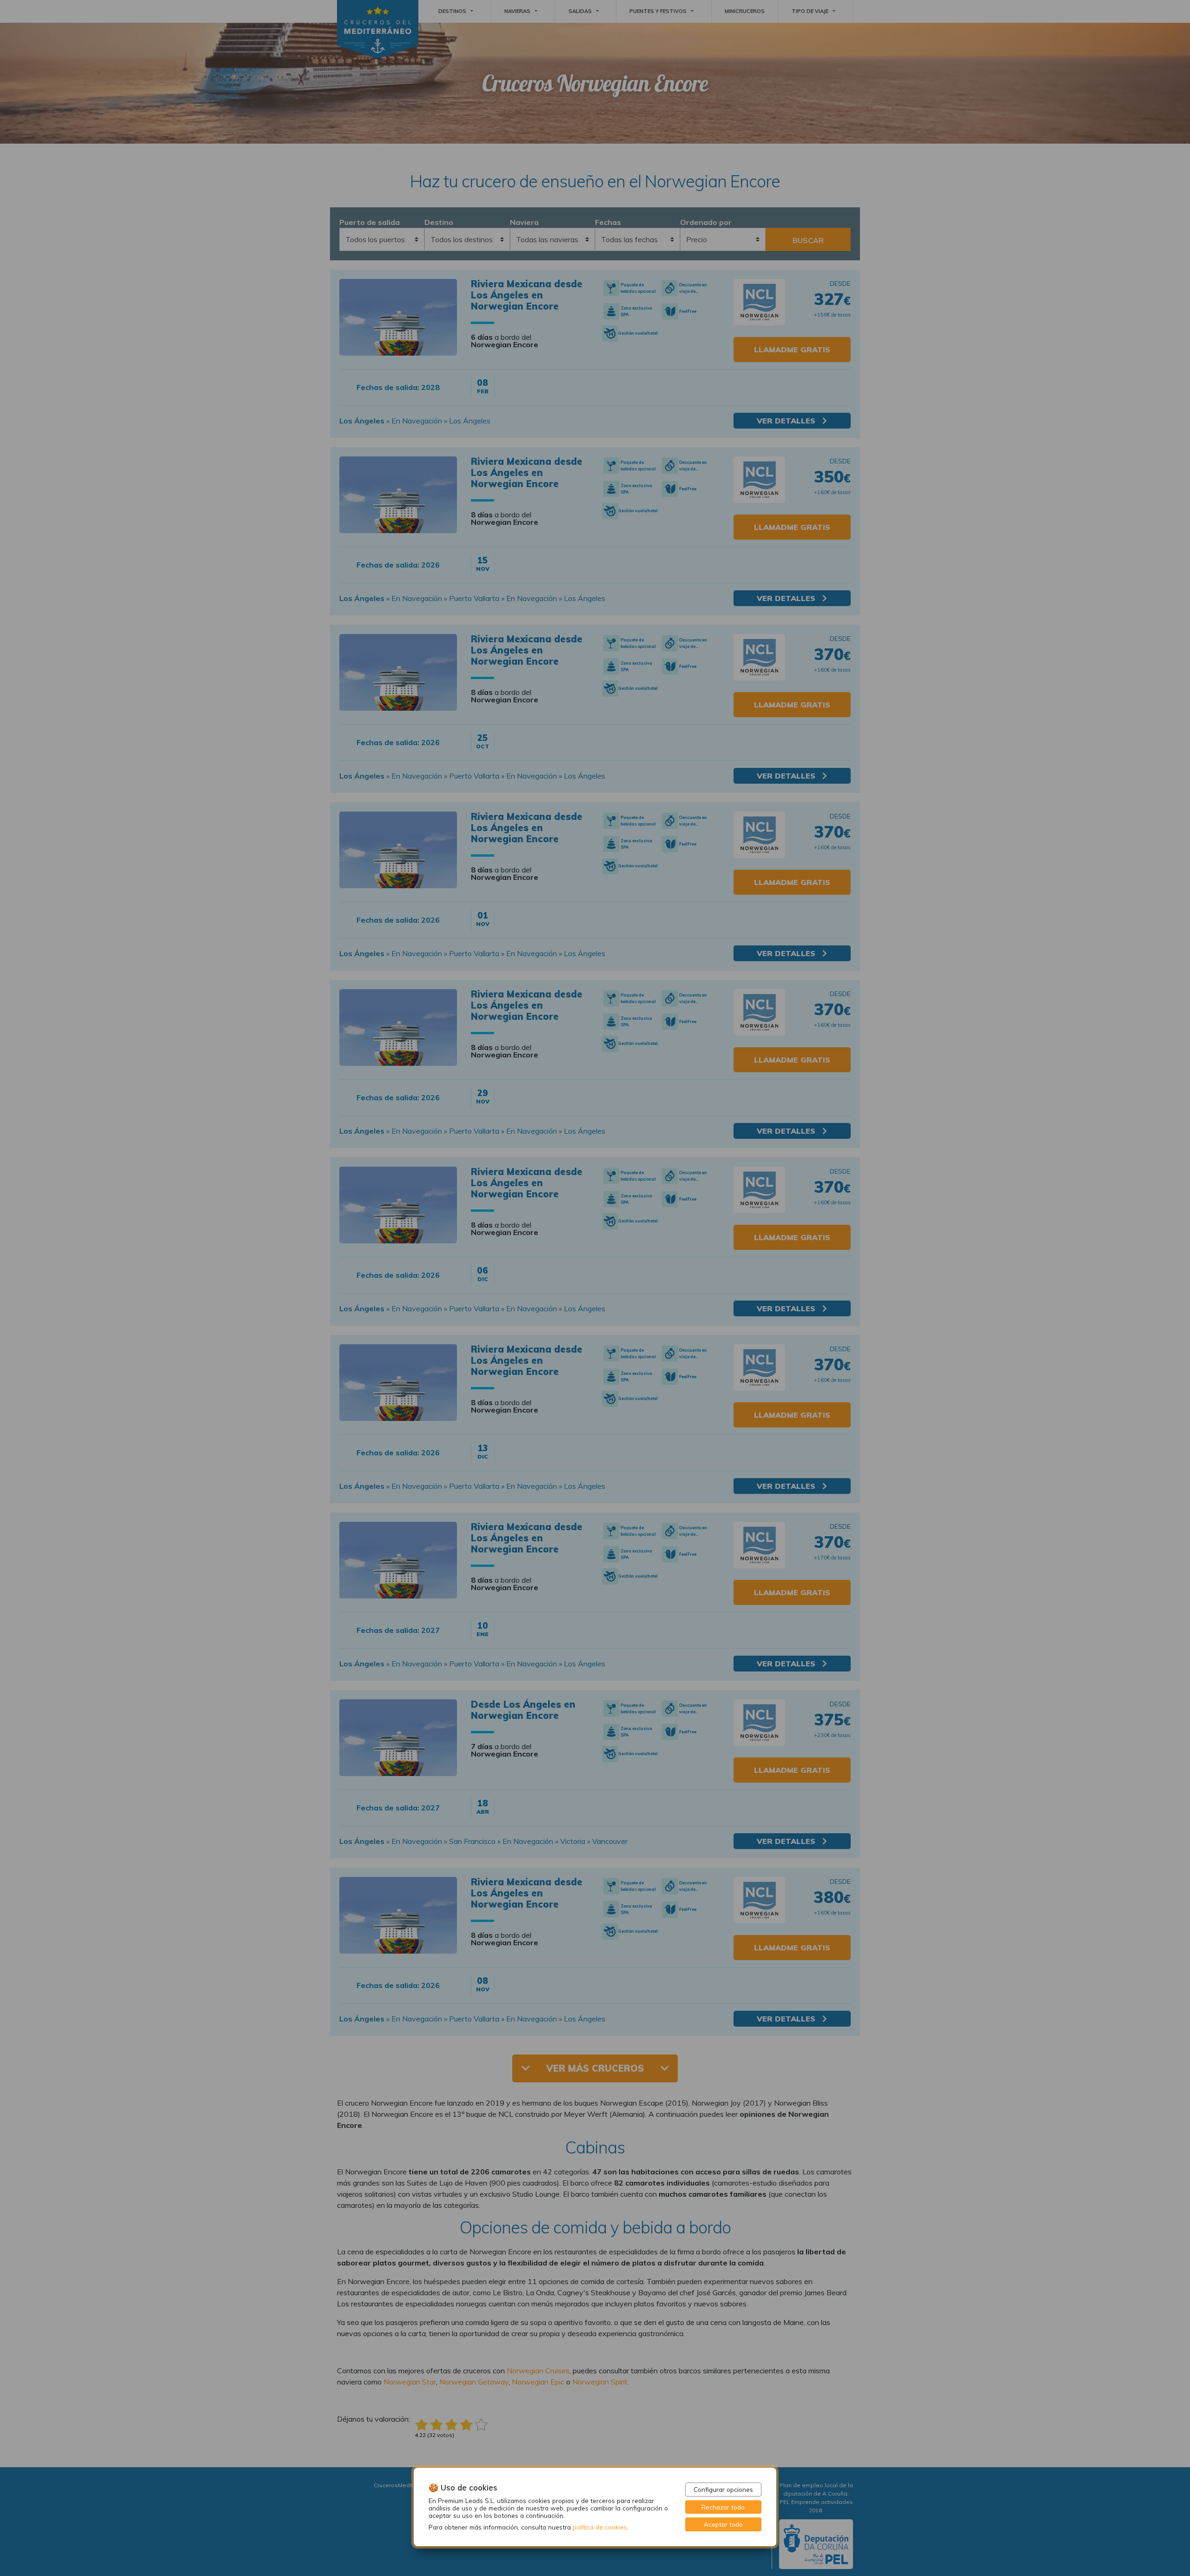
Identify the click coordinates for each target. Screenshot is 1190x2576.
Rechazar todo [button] (723, 2507)
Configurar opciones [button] (723, 2489)
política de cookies (600, 2527)
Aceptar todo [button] (723, 2524)
